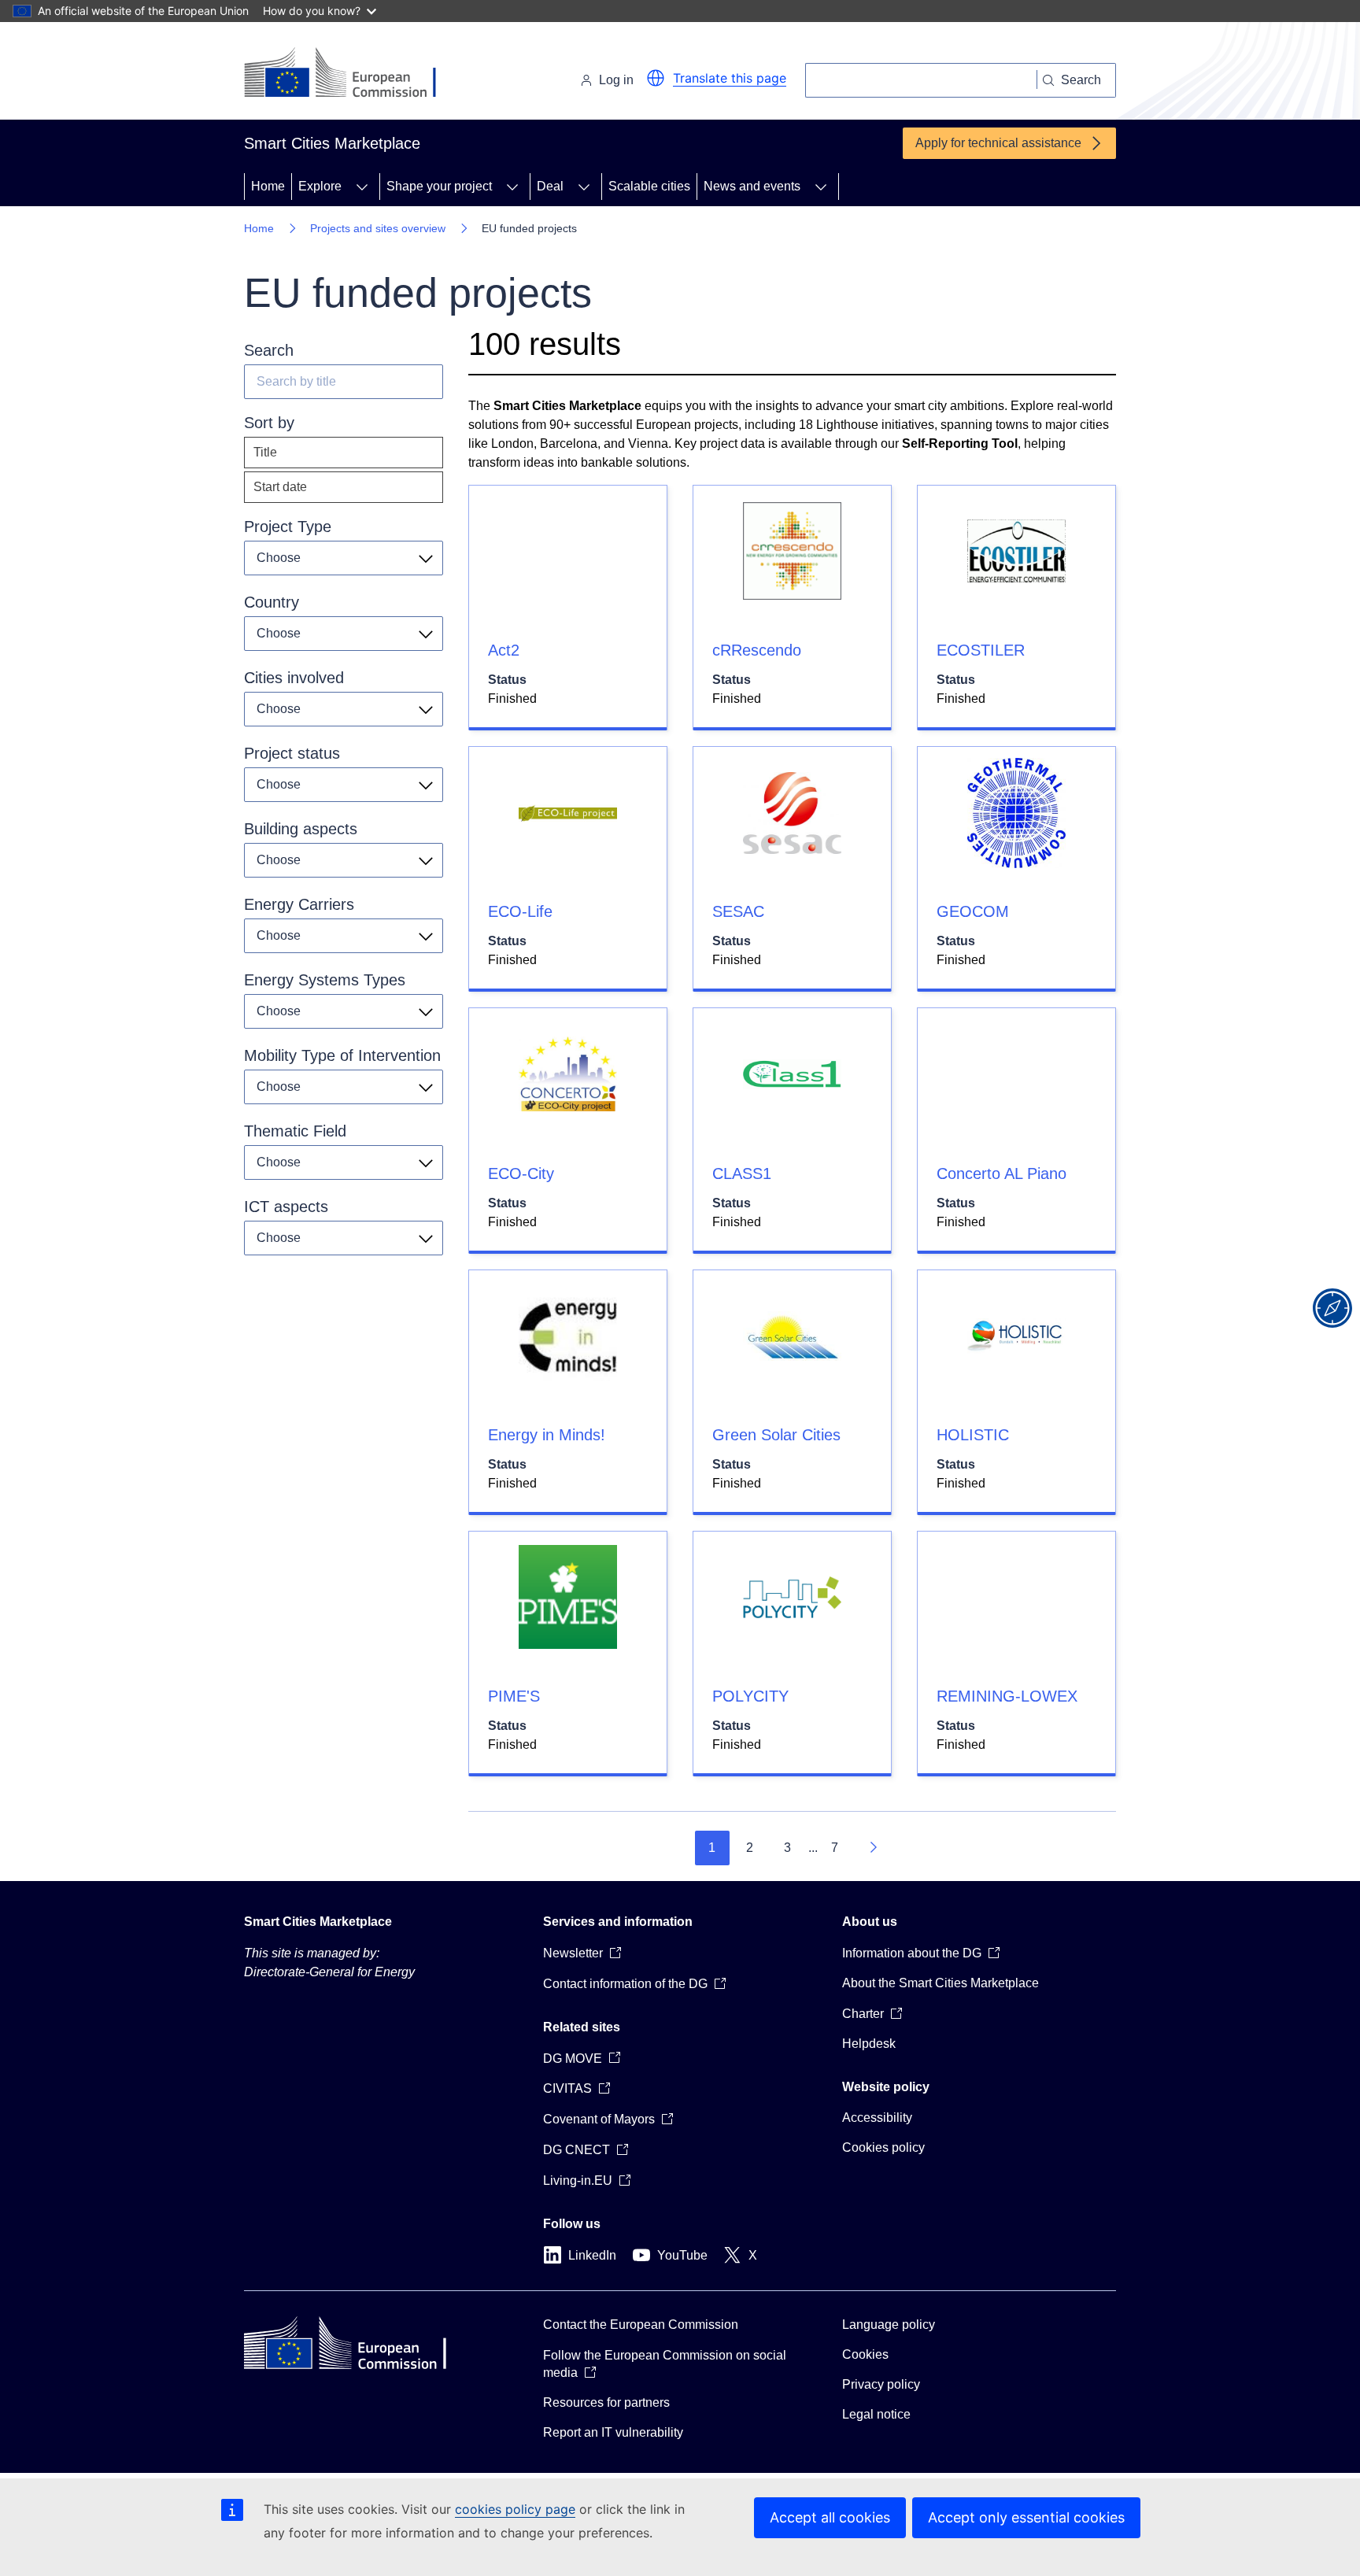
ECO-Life (520, 911)
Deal (550, 186)
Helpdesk (869, 2044)
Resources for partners (606, 2402)
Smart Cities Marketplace (318, 1922)
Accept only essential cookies (1026, 2517)
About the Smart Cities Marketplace (941, 1983)
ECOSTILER (981, 650)
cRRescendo (757, 650)
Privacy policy (881, 2384)
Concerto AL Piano (1002, 1173)
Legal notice (876, 2414)
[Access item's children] (362, 187)
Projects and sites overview (378, 228)
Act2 (504, 650)
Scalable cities (649, 186)
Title (265, 452)
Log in (616, 80)
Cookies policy (883, 2147)
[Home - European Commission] (352, 74)
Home (268, 186)
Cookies (865, 2354)
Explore (320, 186)
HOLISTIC (973, 1435)
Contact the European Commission (641, 2325)
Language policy (889, 2325)
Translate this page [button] (730, 78)
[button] (656, 78)
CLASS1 (742, 1173)
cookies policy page (515, 2509)
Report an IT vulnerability (613, 2432)
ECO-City (521, 1173)
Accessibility (877, 2118)
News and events (752, 186)
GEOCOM (973, 911)
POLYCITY (750, 1696)
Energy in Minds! (547, 1435)
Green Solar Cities (776, 1435)
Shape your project (439, 186)
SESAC (738, 911)
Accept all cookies (830, 2517)
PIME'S (514, 1696)
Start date (280, 487)
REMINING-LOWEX (1007, 1696)
